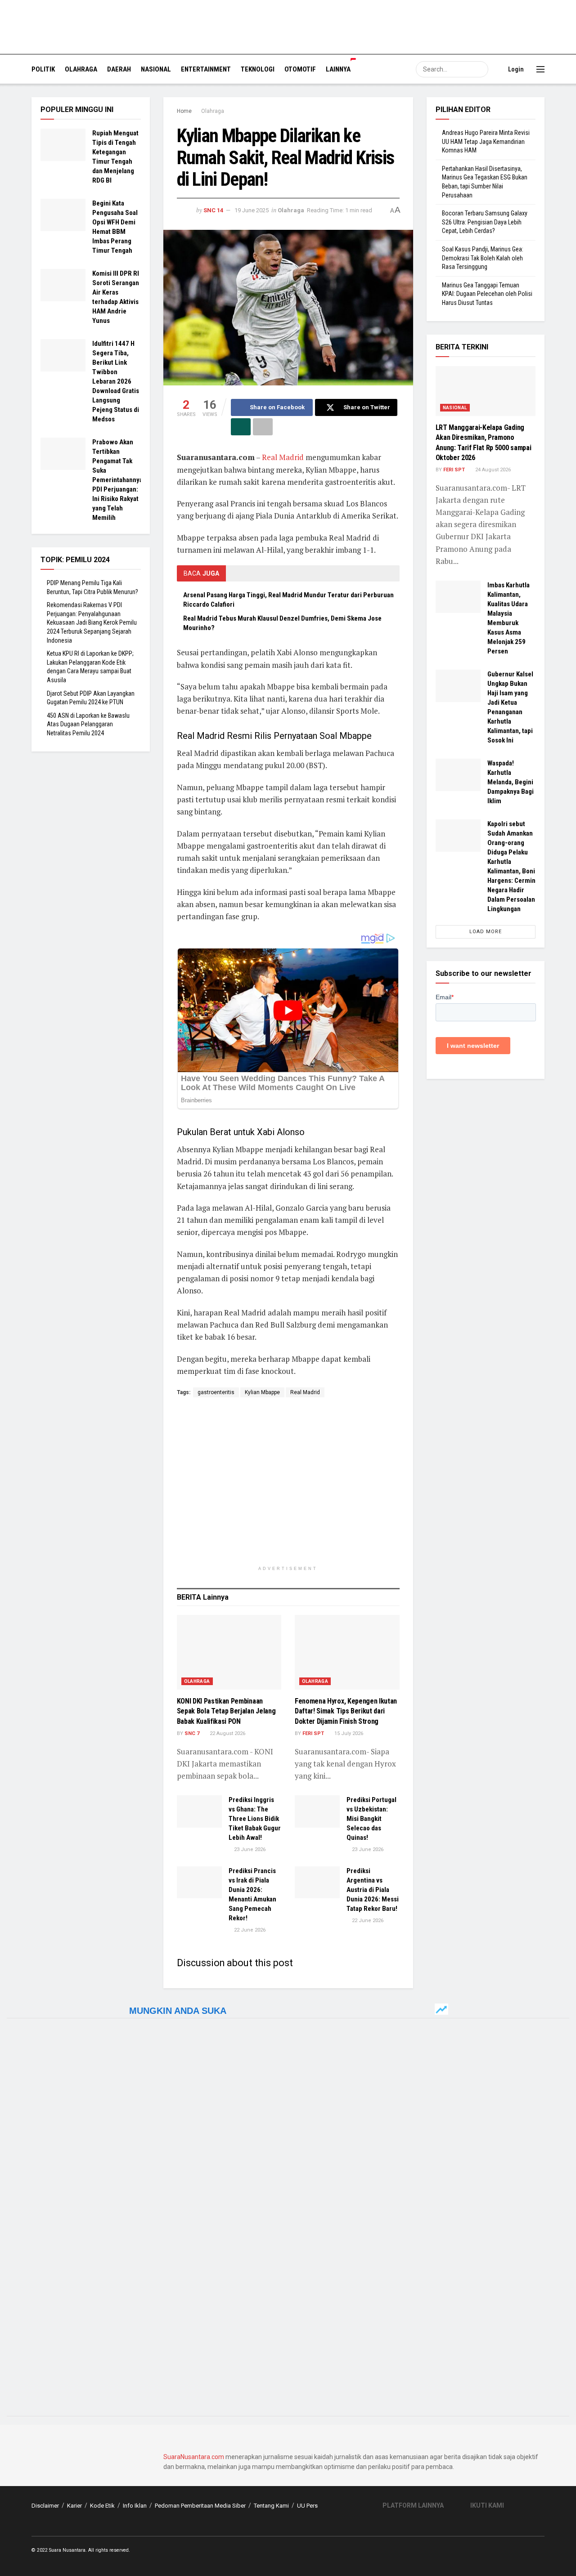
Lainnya (338, 69)
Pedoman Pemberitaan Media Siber (200, 2506)
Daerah (119, 69)
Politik (43, 69)
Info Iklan (135, 2506)
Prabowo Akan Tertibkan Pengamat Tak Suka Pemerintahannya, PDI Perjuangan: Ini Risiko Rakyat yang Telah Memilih (118, 480)
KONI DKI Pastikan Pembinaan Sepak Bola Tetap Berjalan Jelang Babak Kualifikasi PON (226, 1711)
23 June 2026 (249, 1849)
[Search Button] (480, 69)
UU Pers (307, 2506)
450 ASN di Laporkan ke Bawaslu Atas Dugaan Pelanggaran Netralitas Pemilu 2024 (88, 724)
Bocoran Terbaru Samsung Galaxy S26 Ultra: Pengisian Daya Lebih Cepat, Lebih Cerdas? (485, 222)
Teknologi (258, 69)
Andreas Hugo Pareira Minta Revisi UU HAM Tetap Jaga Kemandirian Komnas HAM (486, 141)
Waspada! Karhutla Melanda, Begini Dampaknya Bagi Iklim (511, 782)
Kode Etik (102, 2506)
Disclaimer (45, 2506)
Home (184, 111)
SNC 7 (192, 1733)
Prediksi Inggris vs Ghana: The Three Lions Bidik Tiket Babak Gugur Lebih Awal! (255, 1819)
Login (515, 69)
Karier (74, 2506)
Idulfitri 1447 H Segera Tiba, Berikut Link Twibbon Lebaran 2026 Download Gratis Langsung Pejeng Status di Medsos (116, 381)
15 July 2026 (348, 1733)
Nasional (156, 69)
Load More (486, 932)
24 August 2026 (492, 470)
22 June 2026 (249, 1930)
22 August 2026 (227, 1733)
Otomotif (300, 69)
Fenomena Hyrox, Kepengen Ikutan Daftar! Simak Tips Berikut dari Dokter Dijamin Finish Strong (346, 1711)
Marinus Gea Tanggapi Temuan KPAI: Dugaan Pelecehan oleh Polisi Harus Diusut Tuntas (487, 294)
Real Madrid (283, 457)
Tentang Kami (271, 2506)
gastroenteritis (216, 1392)
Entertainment (206, 69)
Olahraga (81, 69)
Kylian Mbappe (262, 1392)
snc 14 (213, 210)
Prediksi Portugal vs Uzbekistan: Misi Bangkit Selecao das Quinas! (371, 1819)
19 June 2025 (252, 210)
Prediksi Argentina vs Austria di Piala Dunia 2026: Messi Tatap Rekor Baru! (373, 1890)
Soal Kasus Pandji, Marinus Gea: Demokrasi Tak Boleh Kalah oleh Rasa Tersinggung (483, 258)
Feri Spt (313, 1733)
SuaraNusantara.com (194, 2457)
